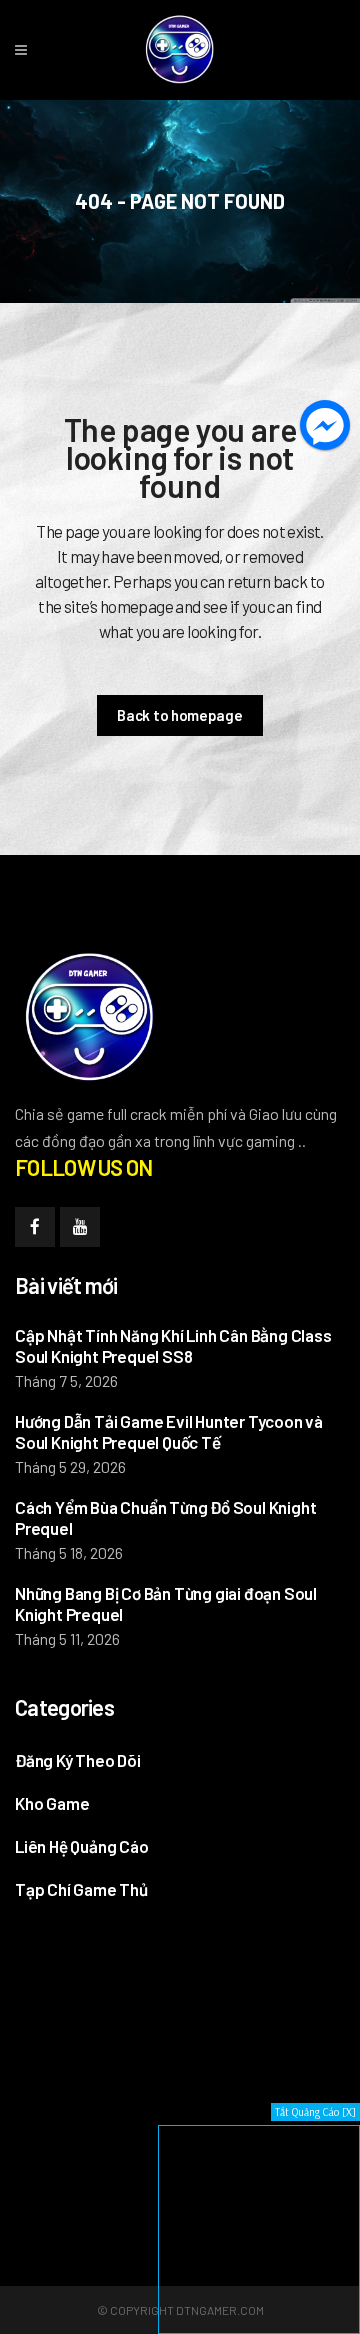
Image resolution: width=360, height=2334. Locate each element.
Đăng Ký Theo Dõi (78, 1760)
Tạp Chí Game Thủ (81, 1889)
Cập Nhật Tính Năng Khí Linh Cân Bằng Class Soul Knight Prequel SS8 (173, 1345)
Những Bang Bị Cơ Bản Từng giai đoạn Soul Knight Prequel (166, 1603)
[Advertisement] (165, 2069)
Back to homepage (179, 715)
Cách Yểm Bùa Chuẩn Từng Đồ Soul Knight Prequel (165, 1517)
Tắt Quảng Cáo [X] (315, 2112)
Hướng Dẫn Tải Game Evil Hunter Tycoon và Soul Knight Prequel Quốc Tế (169, 1431)
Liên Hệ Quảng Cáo (82, 1846)
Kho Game (52, 1803)
